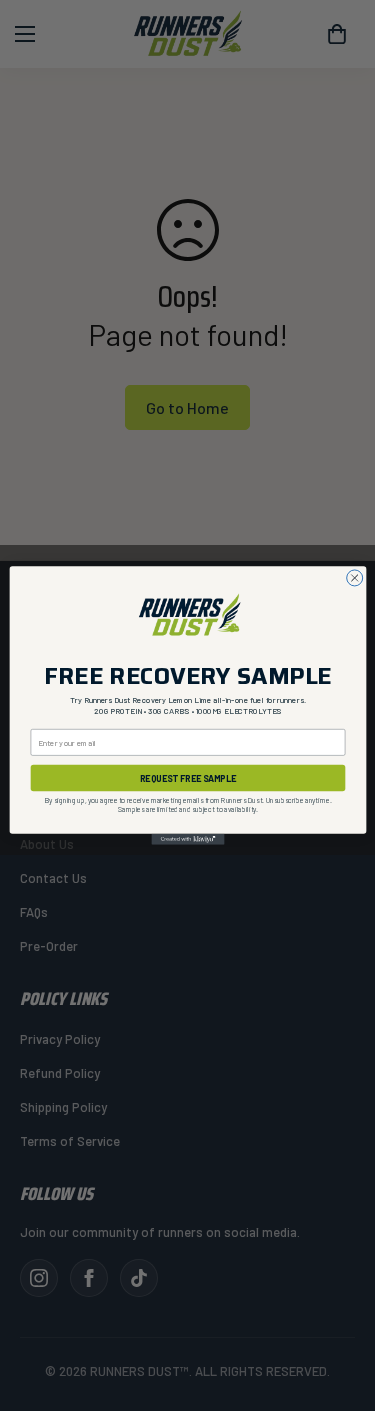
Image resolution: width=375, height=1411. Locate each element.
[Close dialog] (354, 578)
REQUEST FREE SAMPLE (187, 778)
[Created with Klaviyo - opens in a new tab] (187, 839)
